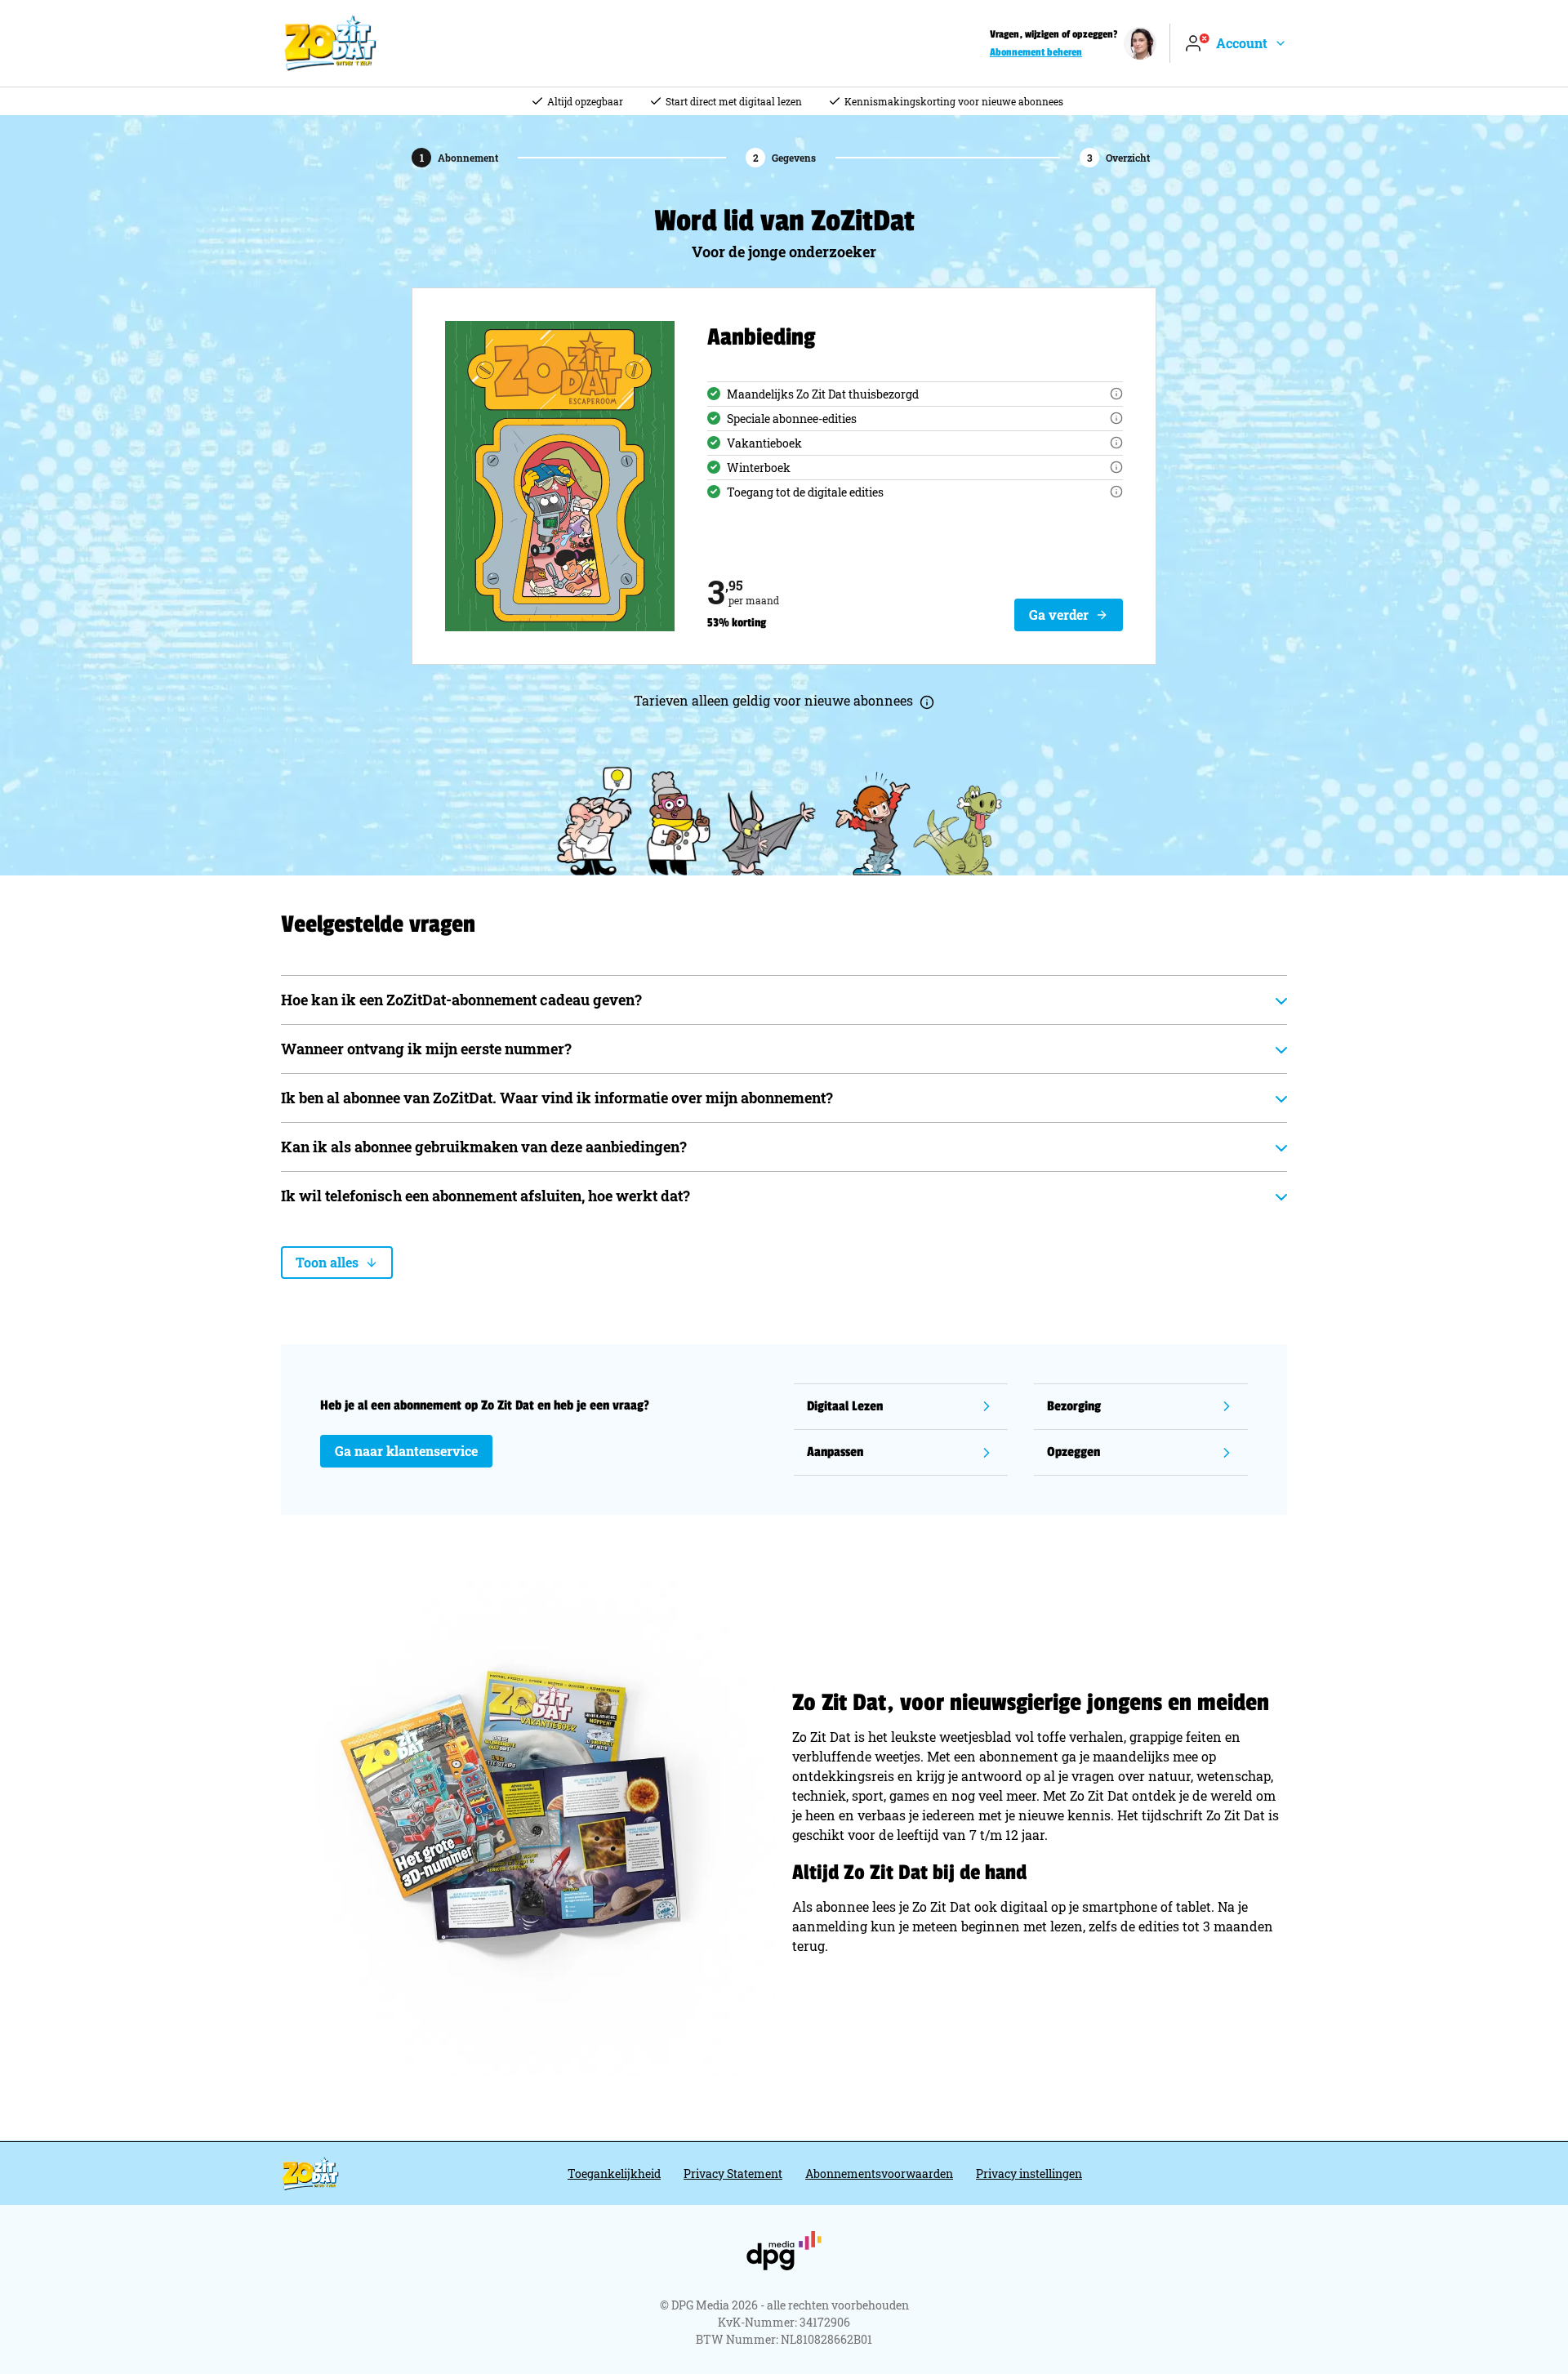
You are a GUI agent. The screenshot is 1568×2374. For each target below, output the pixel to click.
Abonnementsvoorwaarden (879, 2174)
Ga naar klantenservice (406, 1451)
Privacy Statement (733, 2174)
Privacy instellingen (1029, 2174)
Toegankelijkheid (614, 2174)
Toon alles (327, 1262)
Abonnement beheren (1036, 52)
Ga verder (1059, 615)
